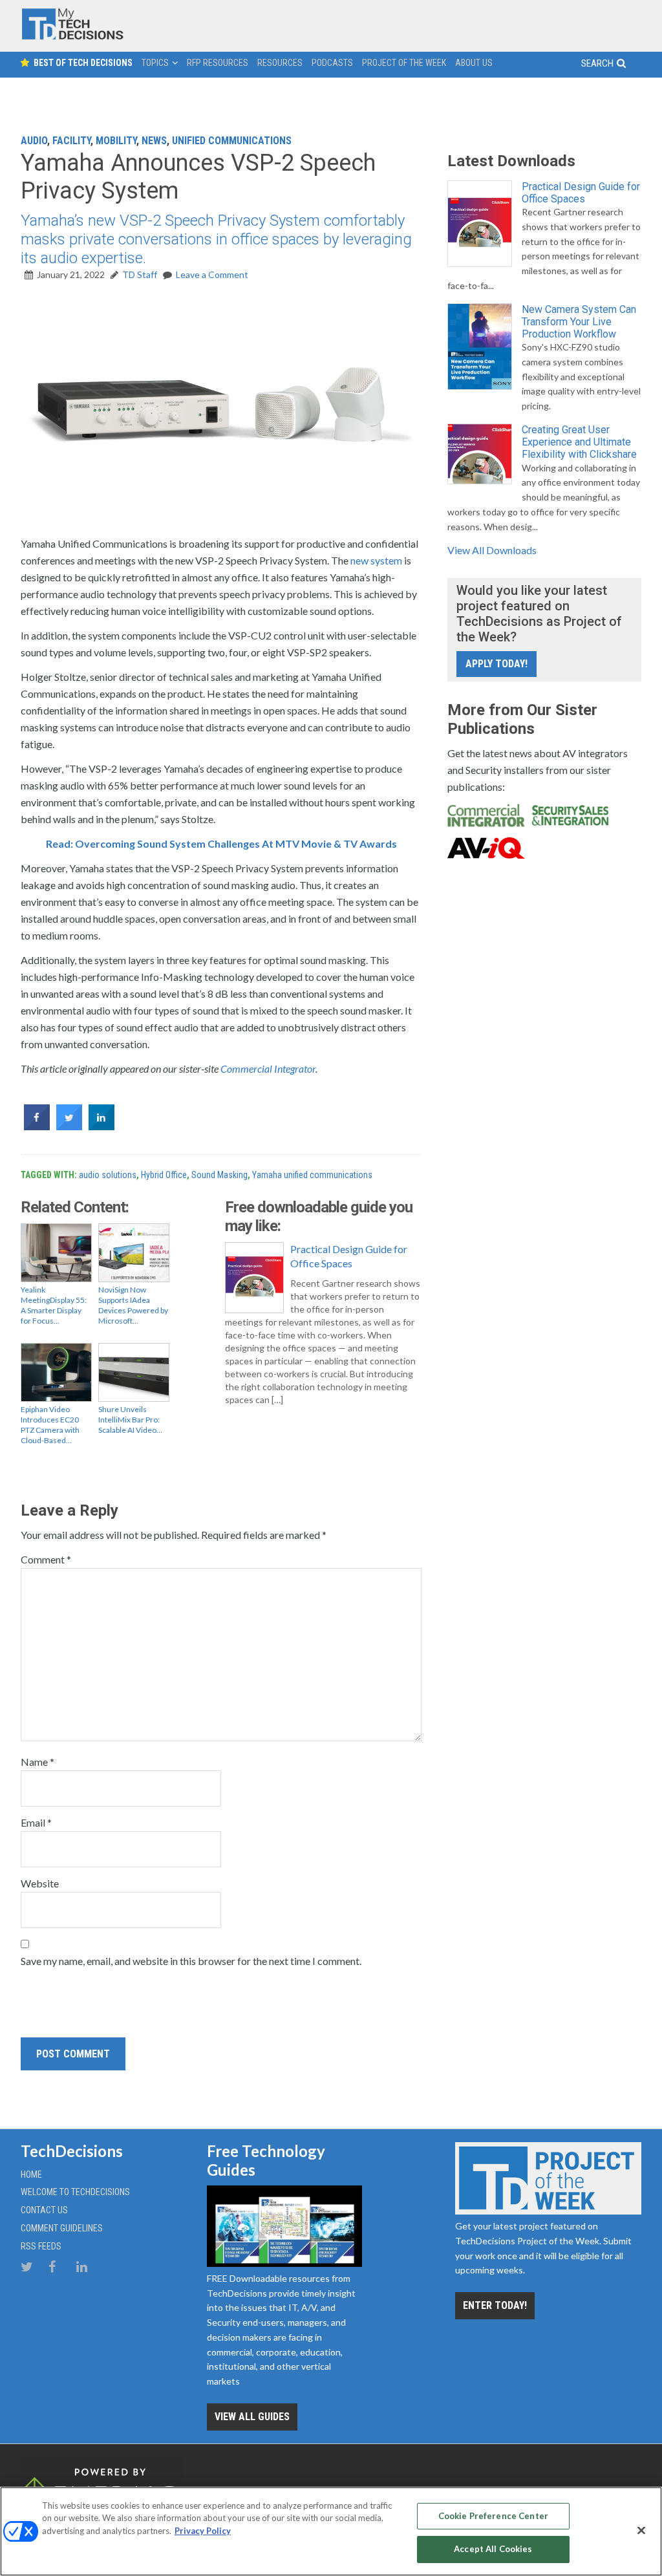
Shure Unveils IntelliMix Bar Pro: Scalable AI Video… (130, 1420)
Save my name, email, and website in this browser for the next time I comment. (191, 1961)
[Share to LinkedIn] (101, 1126)
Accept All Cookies (493, 2549)
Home (31, 2174)
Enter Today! (495, 2305)
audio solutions (108, 1175)
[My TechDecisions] (72, 37)
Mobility (116, 141)
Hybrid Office (164, 1175)
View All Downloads (492, 550)
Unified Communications (232, 141)
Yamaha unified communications (312, 1175)
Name (37, 1762)
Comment (46, 1559)
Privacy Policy (203, 2531)
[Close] (641, 2530)
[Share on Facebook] (37, 1126)
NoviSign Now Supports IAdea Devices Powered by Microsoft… (133, 1305)
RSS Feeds (41, 2246)
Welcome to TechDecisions (75, 2192)
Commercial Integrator (268, 1068)
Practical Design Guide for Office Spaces (349, 1256)
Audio (34, 141)
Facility (71, 141)
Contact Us (44, 2210)
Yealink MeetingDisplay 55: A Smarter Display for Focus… (54, 1305)
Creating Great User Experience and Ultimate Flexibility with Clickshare (579, 442)
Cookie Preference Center (493, 2516)
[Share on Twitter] (69, 1126)
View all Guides (252, 2417)
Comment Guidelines (62, 2228)
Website (40, 1883)
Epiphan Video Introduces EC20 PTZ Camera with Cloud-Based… (50, 1425)
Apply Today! (496, 664)
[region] (331, 2531)
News (154, 141)
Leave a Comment (212, 274)
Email (36, 1822)
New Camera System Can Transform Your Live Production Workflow (579, 322)
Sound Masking (219, 1175)
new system (376, 560)
